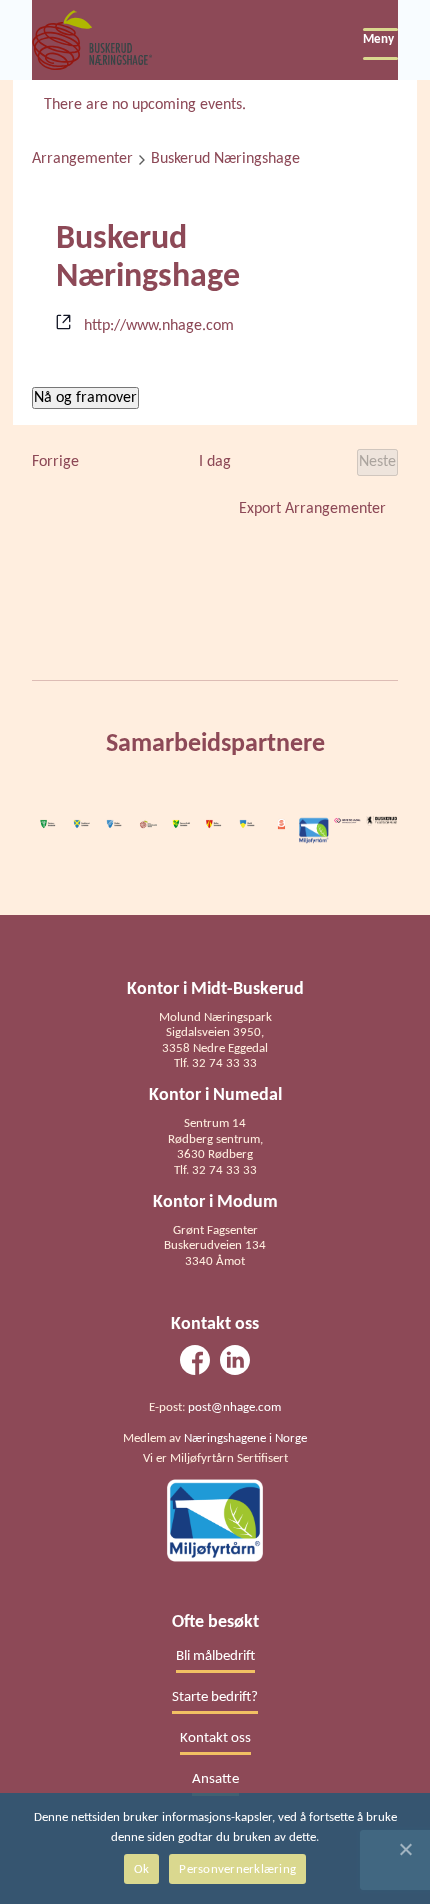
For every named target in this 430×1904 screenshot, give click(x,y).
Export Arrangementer (312, 509)
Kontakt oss (215, 1738)
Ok (142, 1869)
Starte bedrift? (215, 1697)
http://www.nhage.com (159, 326)
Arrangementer (82, 159)
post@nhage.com (234, 1407)
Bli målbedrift (215, 1656)
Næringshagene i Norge (245, 1438)
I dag (215, 462)
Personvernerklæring (237, 1869)
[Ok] (405, 1849)
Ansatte (215, 1779)
